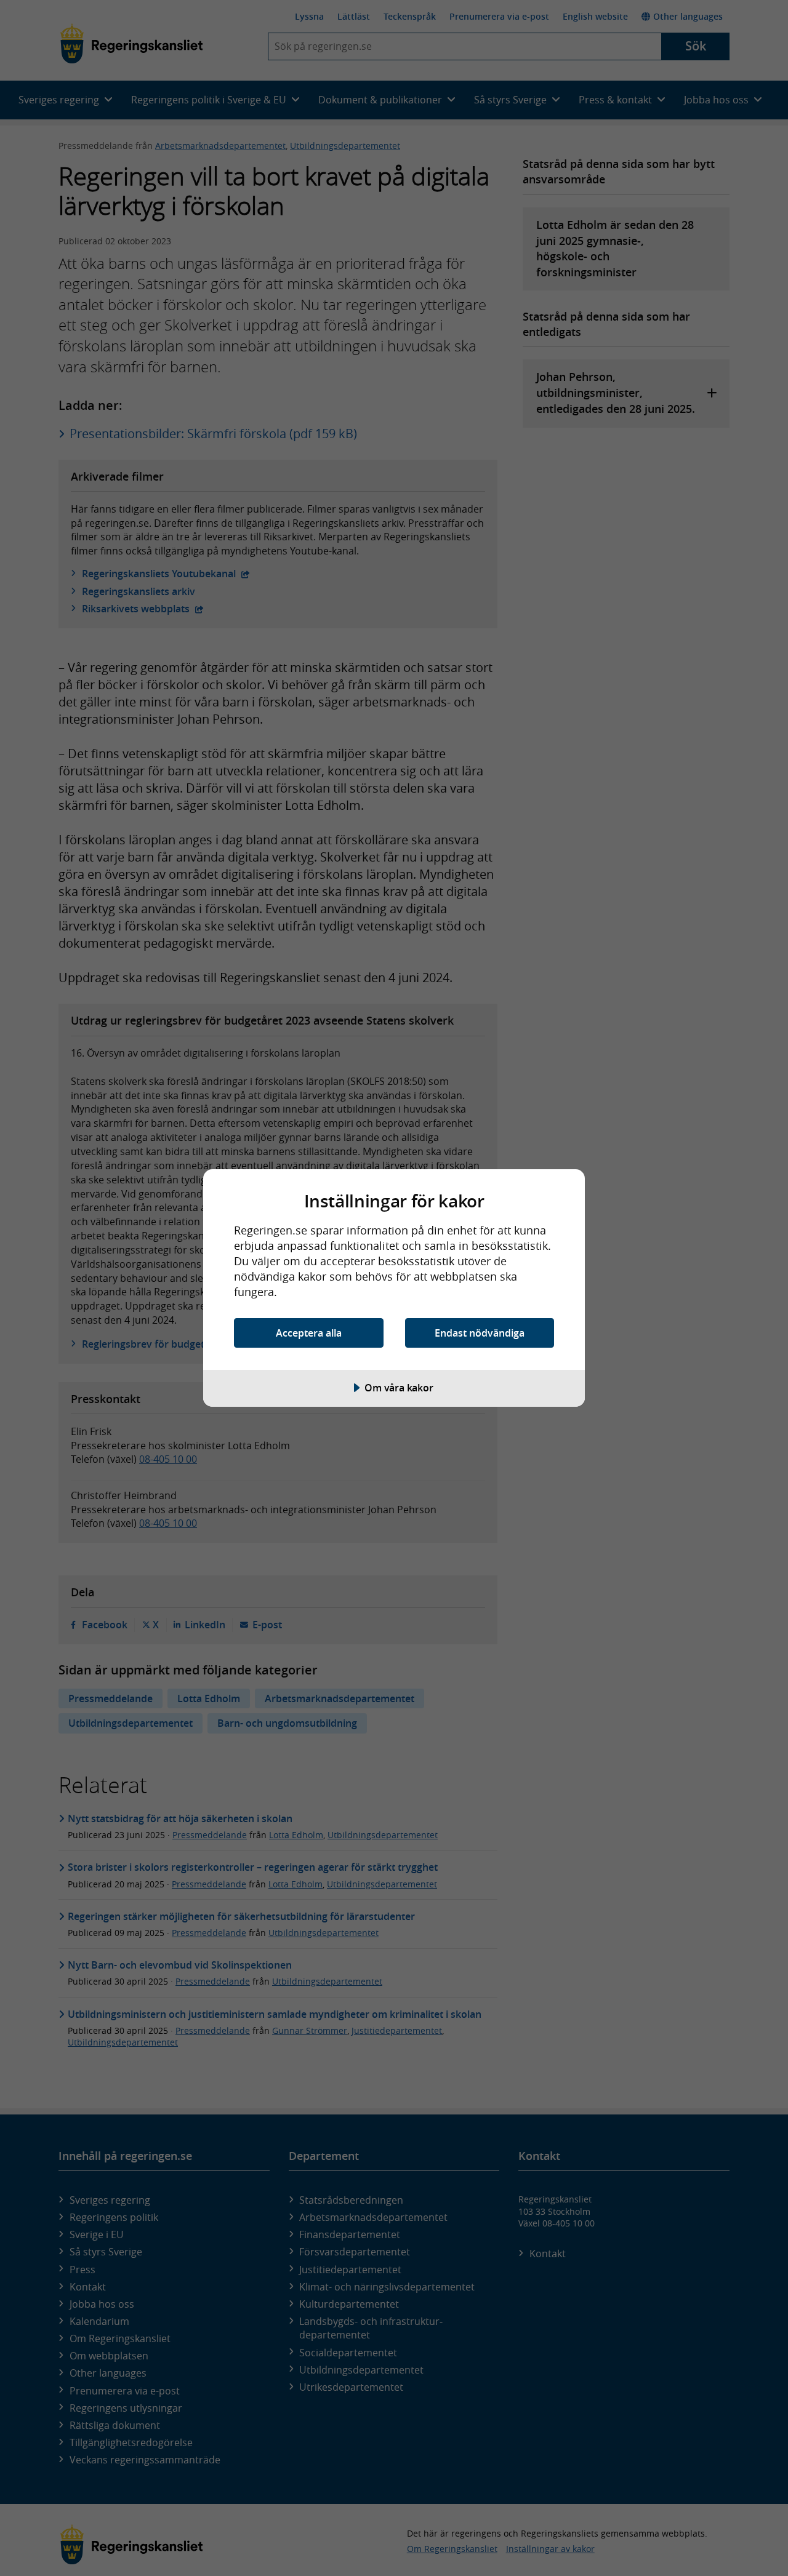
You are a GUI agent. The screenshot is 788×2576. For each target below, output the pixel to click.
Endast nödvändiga (480, 1333)
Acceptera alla (309, 1333)
